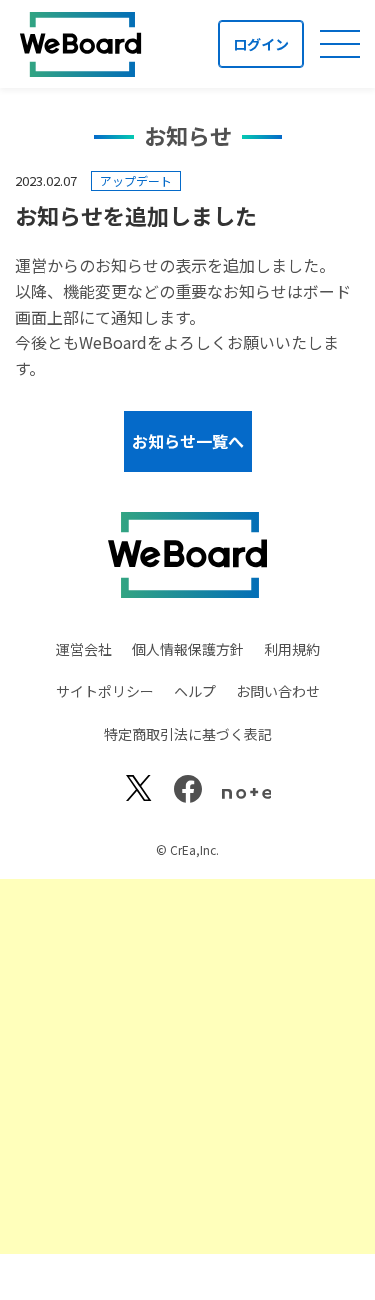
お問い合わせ (278, 691)
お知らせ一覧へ (188, 441)
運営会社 (84, 649)
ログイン (261, 44)
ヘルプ (195, 691)
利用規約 (292, 649)
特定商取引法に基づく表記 (188, 734)
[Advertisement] (187, 1066)
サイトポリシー (105, 691)
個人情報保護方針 (188, 649)
